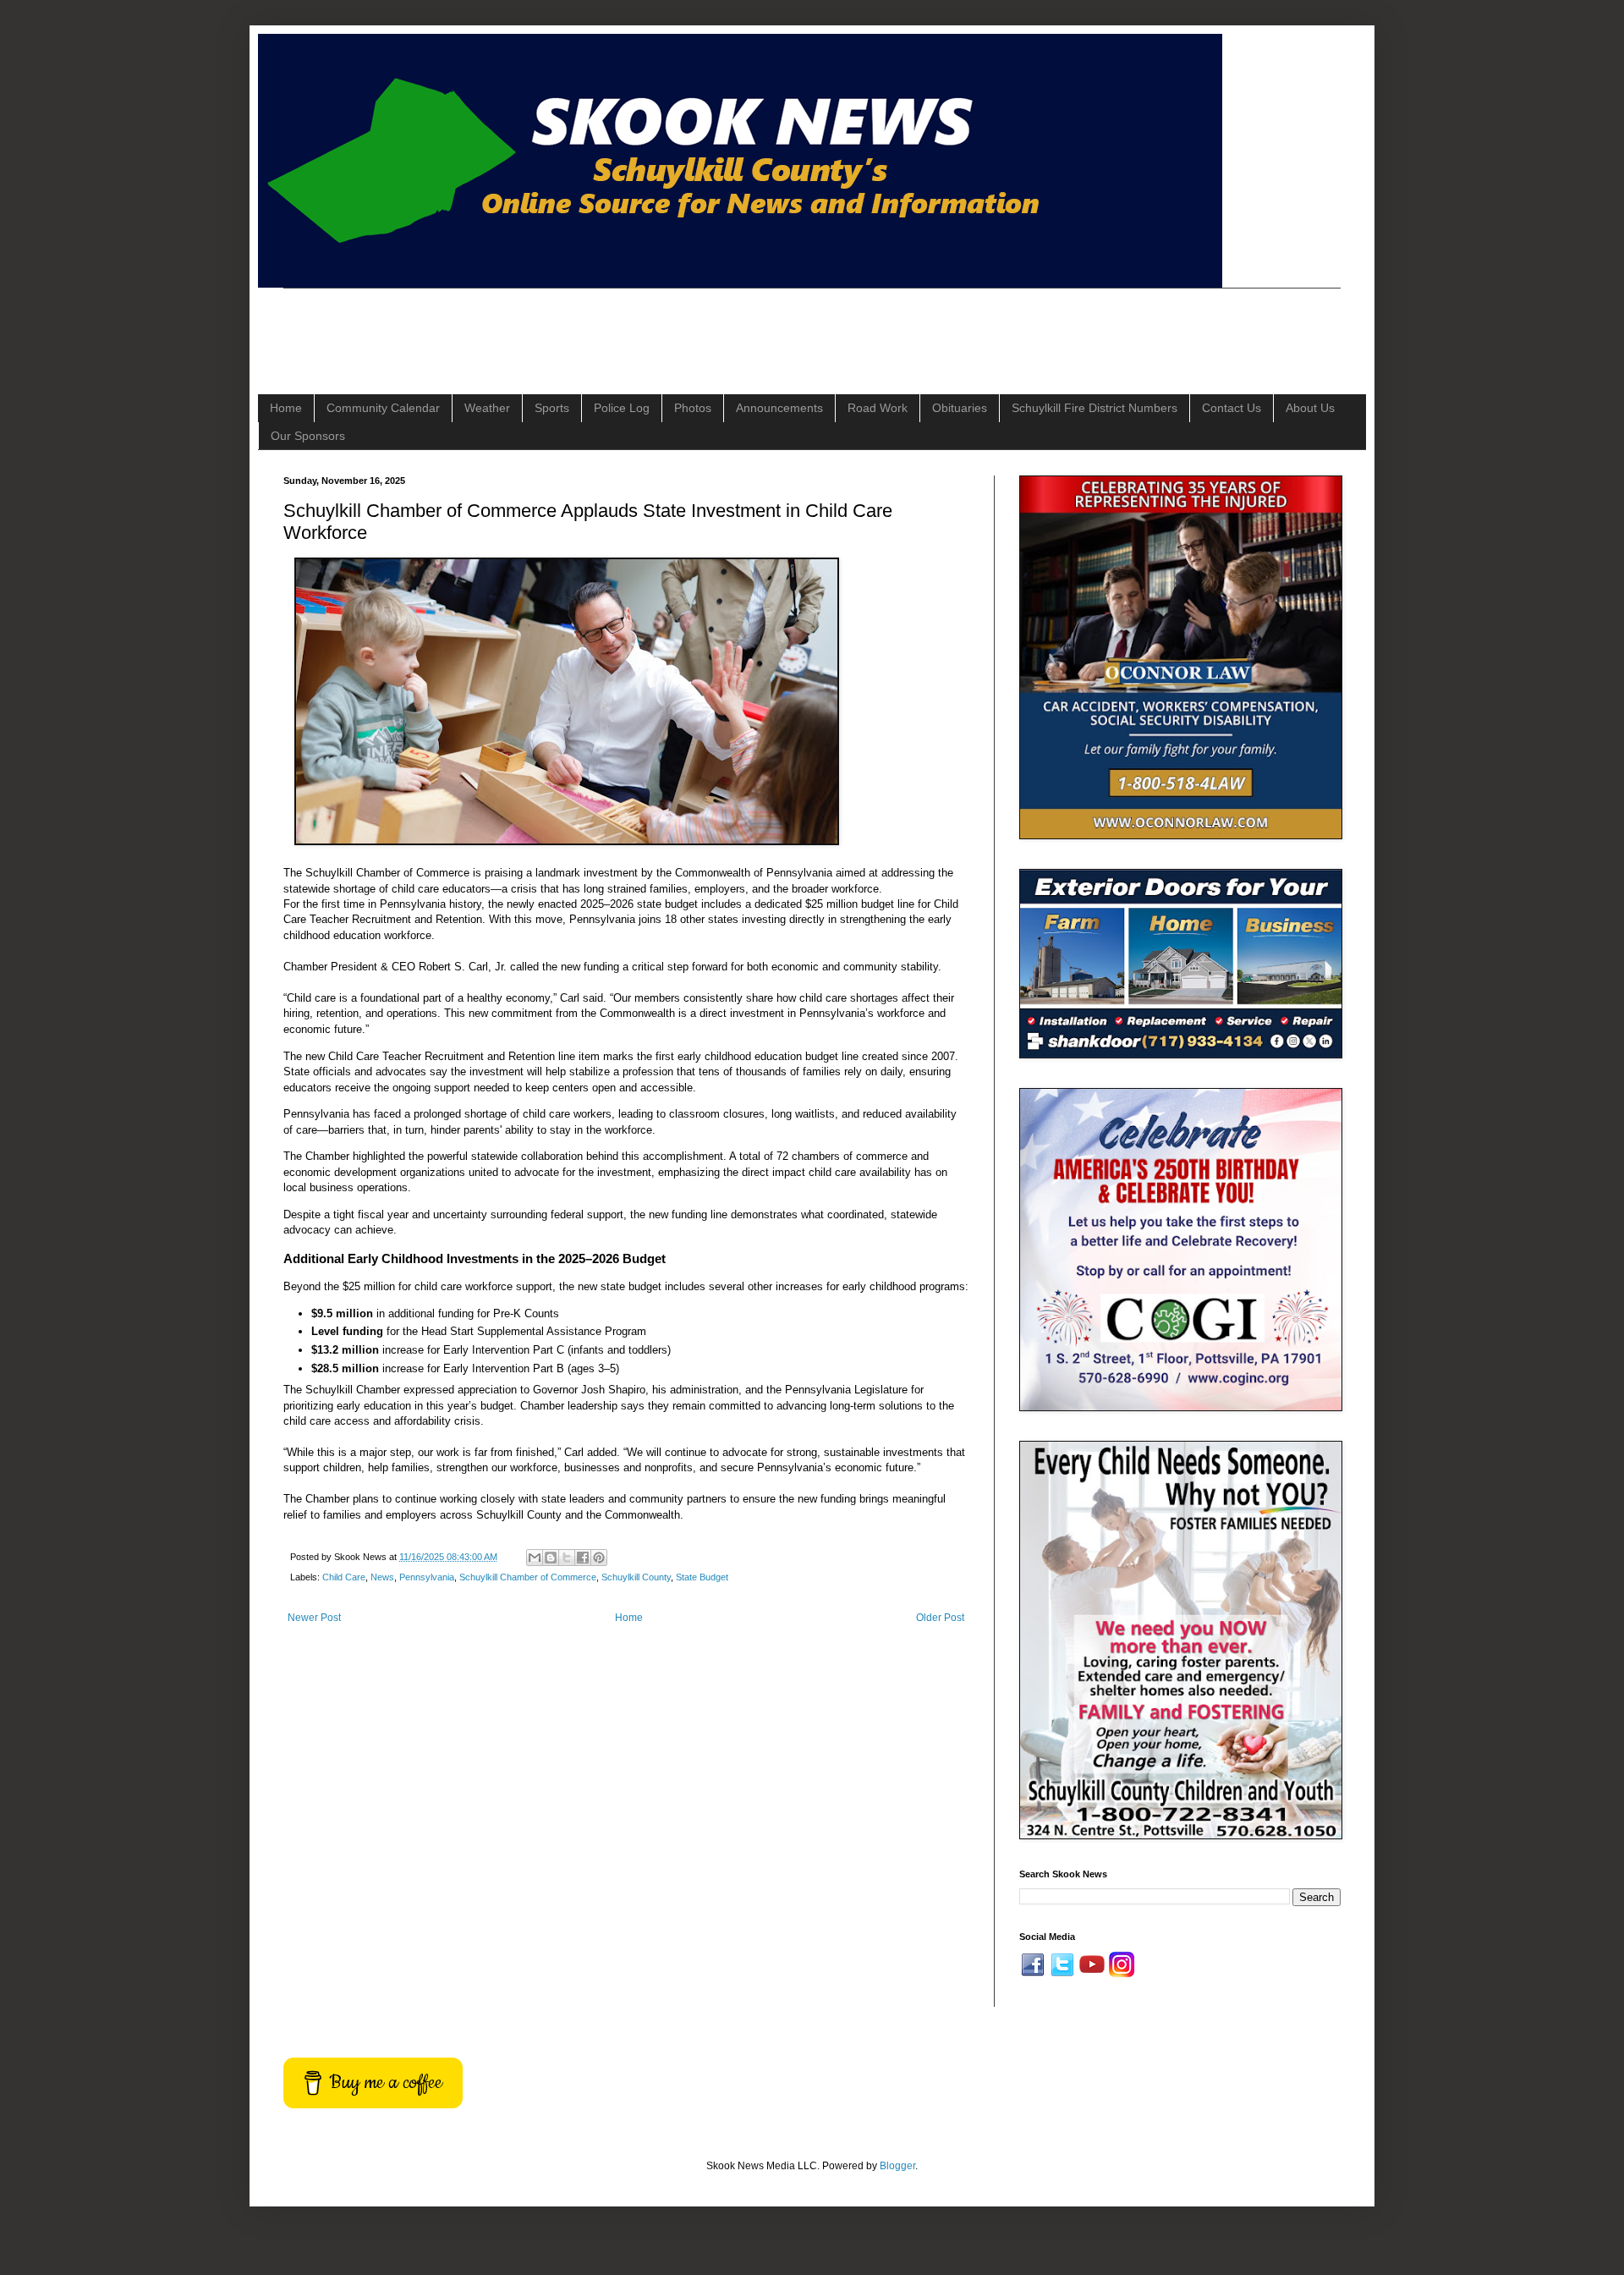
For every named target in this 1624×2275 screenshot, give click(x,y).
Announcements (779, 408)
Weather (487, 408)
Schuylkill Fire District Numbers (1095, 408)
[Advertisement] (591, 327)
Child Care (344, 1577)
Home (286, 408)
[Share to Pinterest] (599, 1558)
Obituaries (960, 408)
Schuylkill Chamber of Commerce (528, 1577)
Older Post (940, 1618)
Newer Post (314, 1618)
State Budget (702, 1577)
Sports (552, 408)
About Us (1310, 408)
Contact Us (1232, 408)
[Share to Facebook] (583, 1558)
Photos (693, 408)
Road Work (878, 408)
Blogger (897, 2166)
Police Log (622, 408)
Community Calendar (383, 408)
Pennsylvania (427, 1577)
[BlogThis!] (551, 1558)
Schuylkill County (636, 1577)
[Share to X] (567, 1558)
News (382, 1577)
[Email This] (535, 1558)
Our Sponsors (308, 436)
